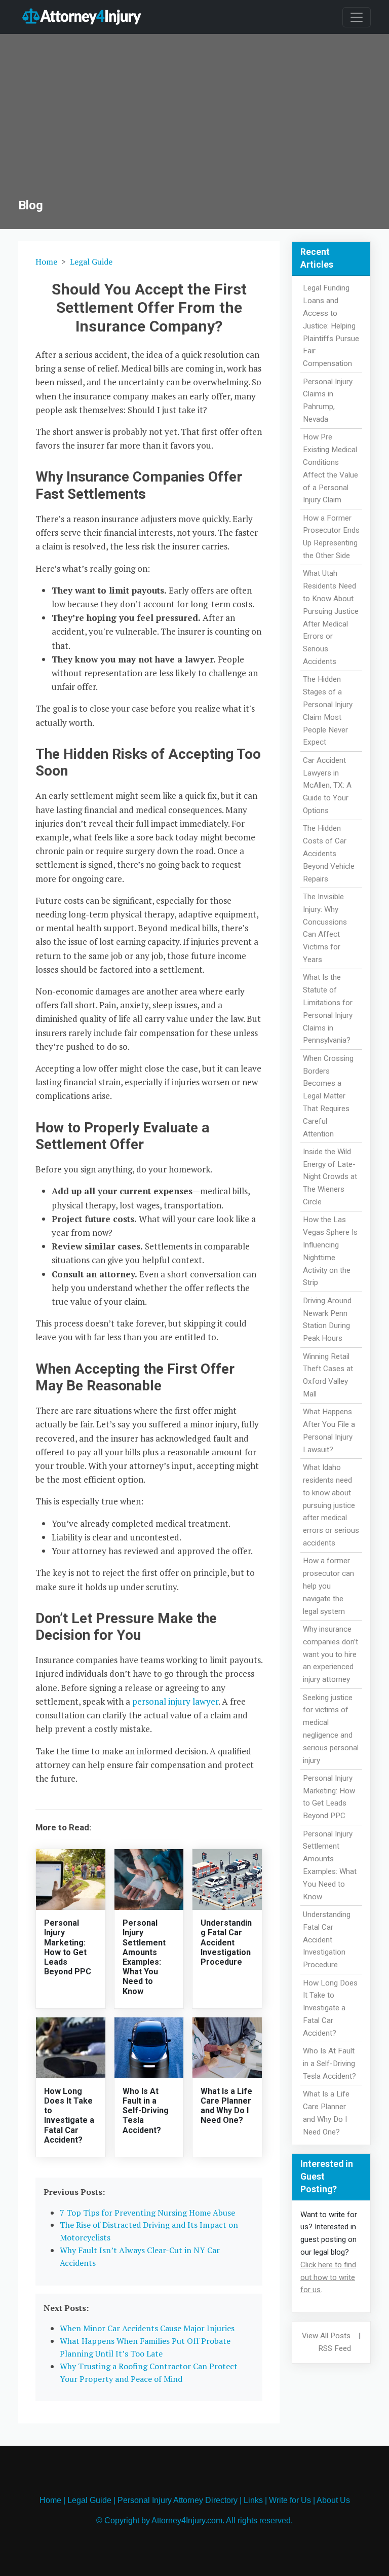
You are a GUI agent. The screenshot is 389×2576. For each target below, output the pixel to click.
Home (46, 262)
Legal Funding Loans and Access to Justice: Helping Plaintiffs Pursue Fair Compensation (331, 326)
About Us (333, 2500)
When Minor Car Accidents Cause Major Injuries (147, 2328)
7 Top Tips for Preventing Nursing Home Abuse (147, 2213)
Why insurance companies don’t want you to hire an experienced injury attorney (330, 1654)
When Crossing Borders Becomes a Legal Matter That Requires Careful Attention (328, 1096)
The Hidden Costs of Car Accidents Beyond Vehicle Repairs (329, 853)
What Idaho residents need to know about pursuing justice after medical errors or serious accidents (331, 1505)
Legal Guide (91, 262)
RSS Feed (335, 2348)
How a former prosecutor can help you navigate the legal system (328, 1586)
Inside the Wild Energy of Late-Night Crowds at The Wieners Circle (330, 1177)
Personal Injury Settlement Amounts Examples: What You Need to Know (144, 1957)
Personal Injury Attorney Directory (178, 2500)
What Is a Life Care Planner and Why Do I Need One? (226, 2106)
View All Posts (326, 2336)
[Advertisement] (194, 122)
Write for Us (290, 2500)
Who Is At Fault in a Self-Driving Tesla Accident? (146, 2111)
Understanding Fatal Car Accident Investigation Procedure (226, 1942)
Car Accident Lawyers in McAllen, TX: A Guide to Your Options (327, 785)
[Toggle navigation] (357, 17)
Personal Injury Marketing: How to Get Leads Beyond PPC (68, 1947)
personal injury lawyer (175, 1701)
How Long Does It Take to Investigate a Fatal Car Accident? (69, 2115)
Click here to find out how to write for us (328, 2277)
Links (253, 2500)
